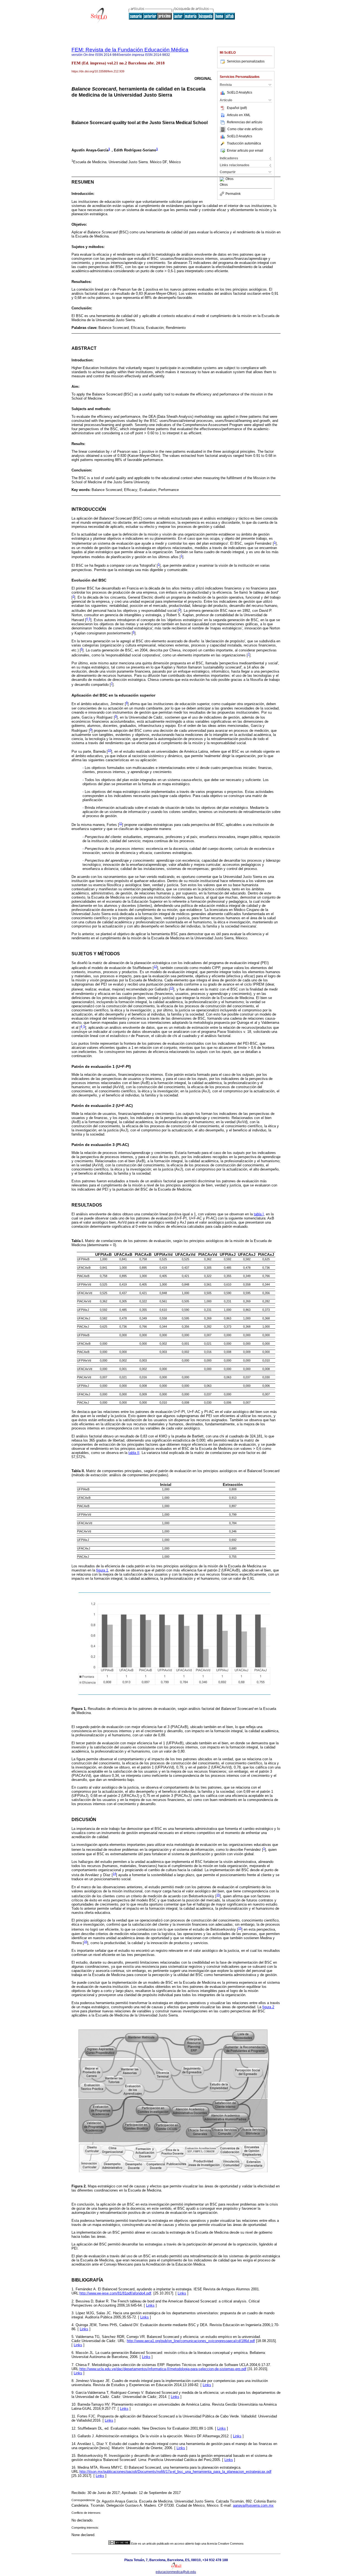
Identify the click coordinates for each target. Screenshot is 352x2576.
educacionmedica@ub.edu (176, 2572)
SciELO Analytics (240, 92)
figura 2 (268, 2007)
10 (109, 750)
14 (114, 1874)
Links (182, 2293)
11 (121, 823)
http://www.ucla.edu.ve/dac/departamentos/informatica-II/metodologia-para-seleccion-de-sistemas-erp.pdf (163, 2369)
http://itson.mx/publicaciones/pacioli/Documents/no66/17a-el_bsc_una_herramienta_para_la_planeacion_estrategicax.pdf (175, 2472)
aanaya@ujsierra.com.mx (253, 2505)
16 (86, 1942)
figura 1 (102, 1570)
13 (172, 988)
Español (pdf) (237, 108)
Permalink (233, 194)
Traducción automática (244, 143)
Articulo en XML (239, 115)
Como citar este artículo (245, 129)
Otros (229, 179)
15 (218, 1895)
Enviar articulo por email (245, 151)
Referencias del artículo (245, 122)
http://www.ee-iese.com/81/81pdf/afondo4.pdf (115, 2293)
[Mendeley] (223, 179)
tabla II (134, 1453)
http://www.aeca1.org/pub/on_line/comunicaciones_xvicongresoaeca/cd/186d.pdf (191, 2341)
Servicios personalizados (246, 61)
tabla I (259, 1214)
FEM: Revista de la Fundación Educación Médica (130, 50)
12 (155, 967)
